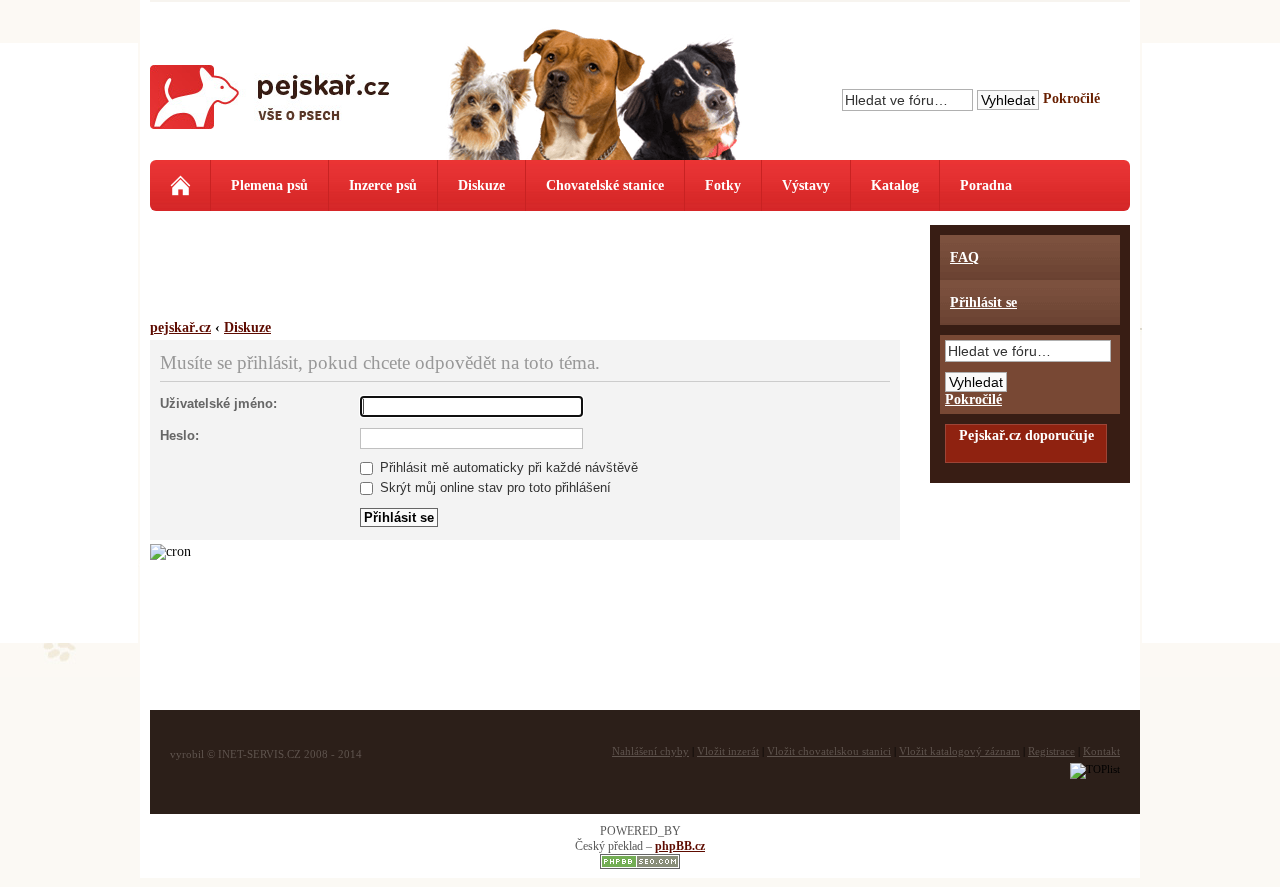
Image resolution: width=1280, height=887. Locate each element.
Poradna (986, 185)
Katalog (895, 185)
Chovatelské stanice (605, 185)
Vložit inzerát (728, 751)
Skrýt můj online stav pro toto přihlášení (493, 487)
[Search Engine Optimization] (640, 865)
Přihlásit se (983, 302)
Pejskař (270, 105)
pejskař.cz (180, 327)
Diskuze (481, 185)
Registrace (1051, 751)
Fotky (723, 185)
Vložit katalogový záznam (959, 751)
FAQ (964, 257)
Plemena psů (269, 185)
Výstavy (806, 185)
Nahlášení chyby (650, 751)
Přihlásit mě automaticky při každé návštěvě (507, 467)
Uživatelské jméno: (218, 403)
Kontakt (1101, 751)
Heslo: (179, 435)
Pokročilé (1071, 98)
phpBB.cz (680, 846)
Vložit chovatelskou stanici (829, 751)
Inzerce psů (383, 185)
